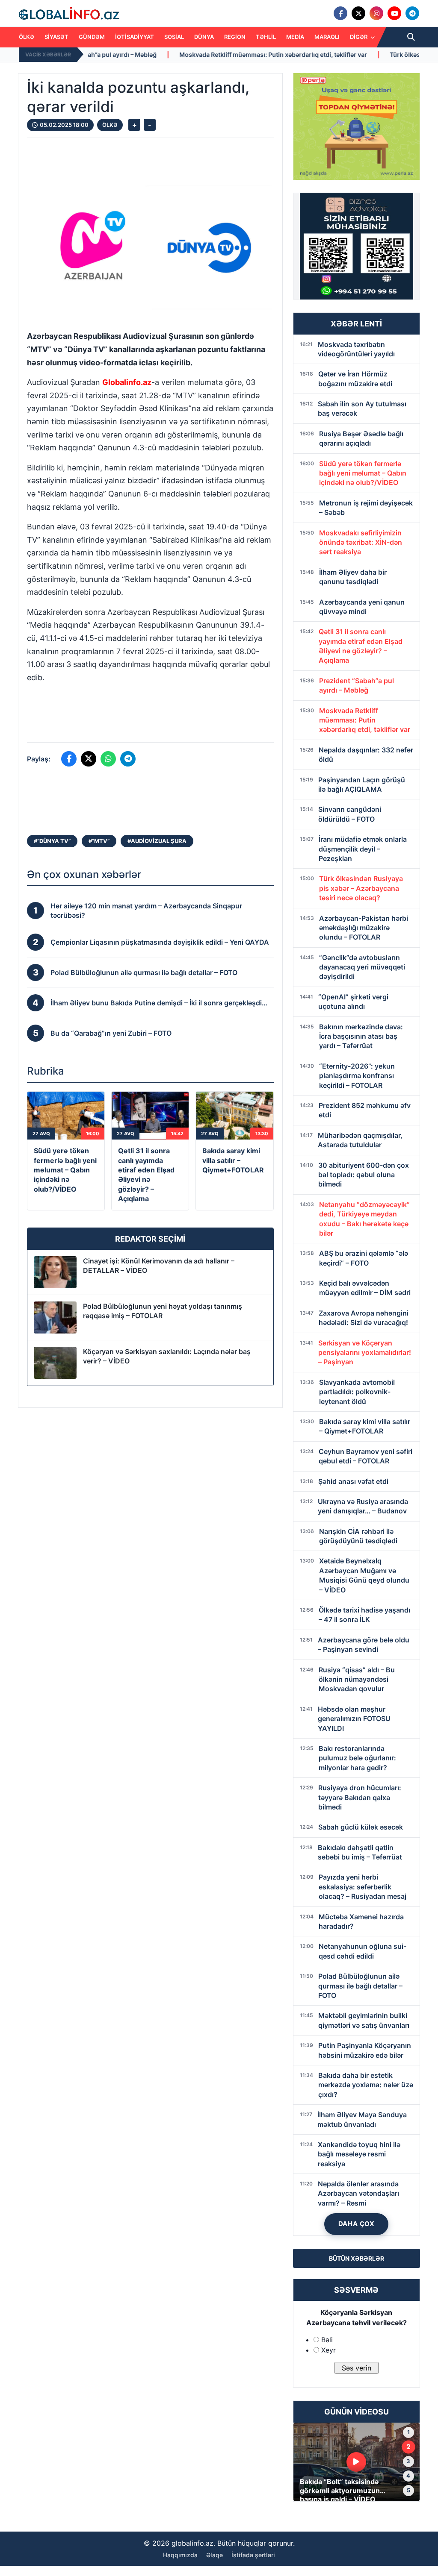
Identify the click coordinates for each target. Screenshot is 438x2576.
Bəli (327, 2340)
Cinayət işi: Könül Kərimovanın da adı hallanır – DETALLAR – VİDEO (159, 1266)
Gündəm (92, 37)
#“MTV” (99, 841)
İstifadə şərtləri (253, 2555)
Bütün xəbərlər (357, 2258)
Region (235, 37)
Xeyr (328, 2350)
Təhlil (266, 37)
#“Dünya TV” (52, 841)
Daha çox (357, 2224)
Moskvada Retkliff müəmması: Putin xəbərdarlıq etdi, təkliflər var (180, 54)
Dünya (204, 37)
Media (295, 37)
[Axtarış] (411, 37)
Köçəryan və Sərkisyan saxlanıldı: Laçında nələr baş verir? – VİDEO (167, 1356)
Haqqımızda (180, 2555)
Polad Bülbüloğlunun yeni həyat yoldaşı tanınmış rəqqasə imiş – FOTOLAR (163, 1311)
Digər (359, 37)
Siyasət (56, 37)
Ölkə (27, 37)
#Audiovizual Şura (157, 841)
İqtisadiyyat (135, 37)
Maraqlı (327, 37)
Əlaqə (215, 2555)
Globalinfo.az (127, 382)
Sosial (174, 37)
